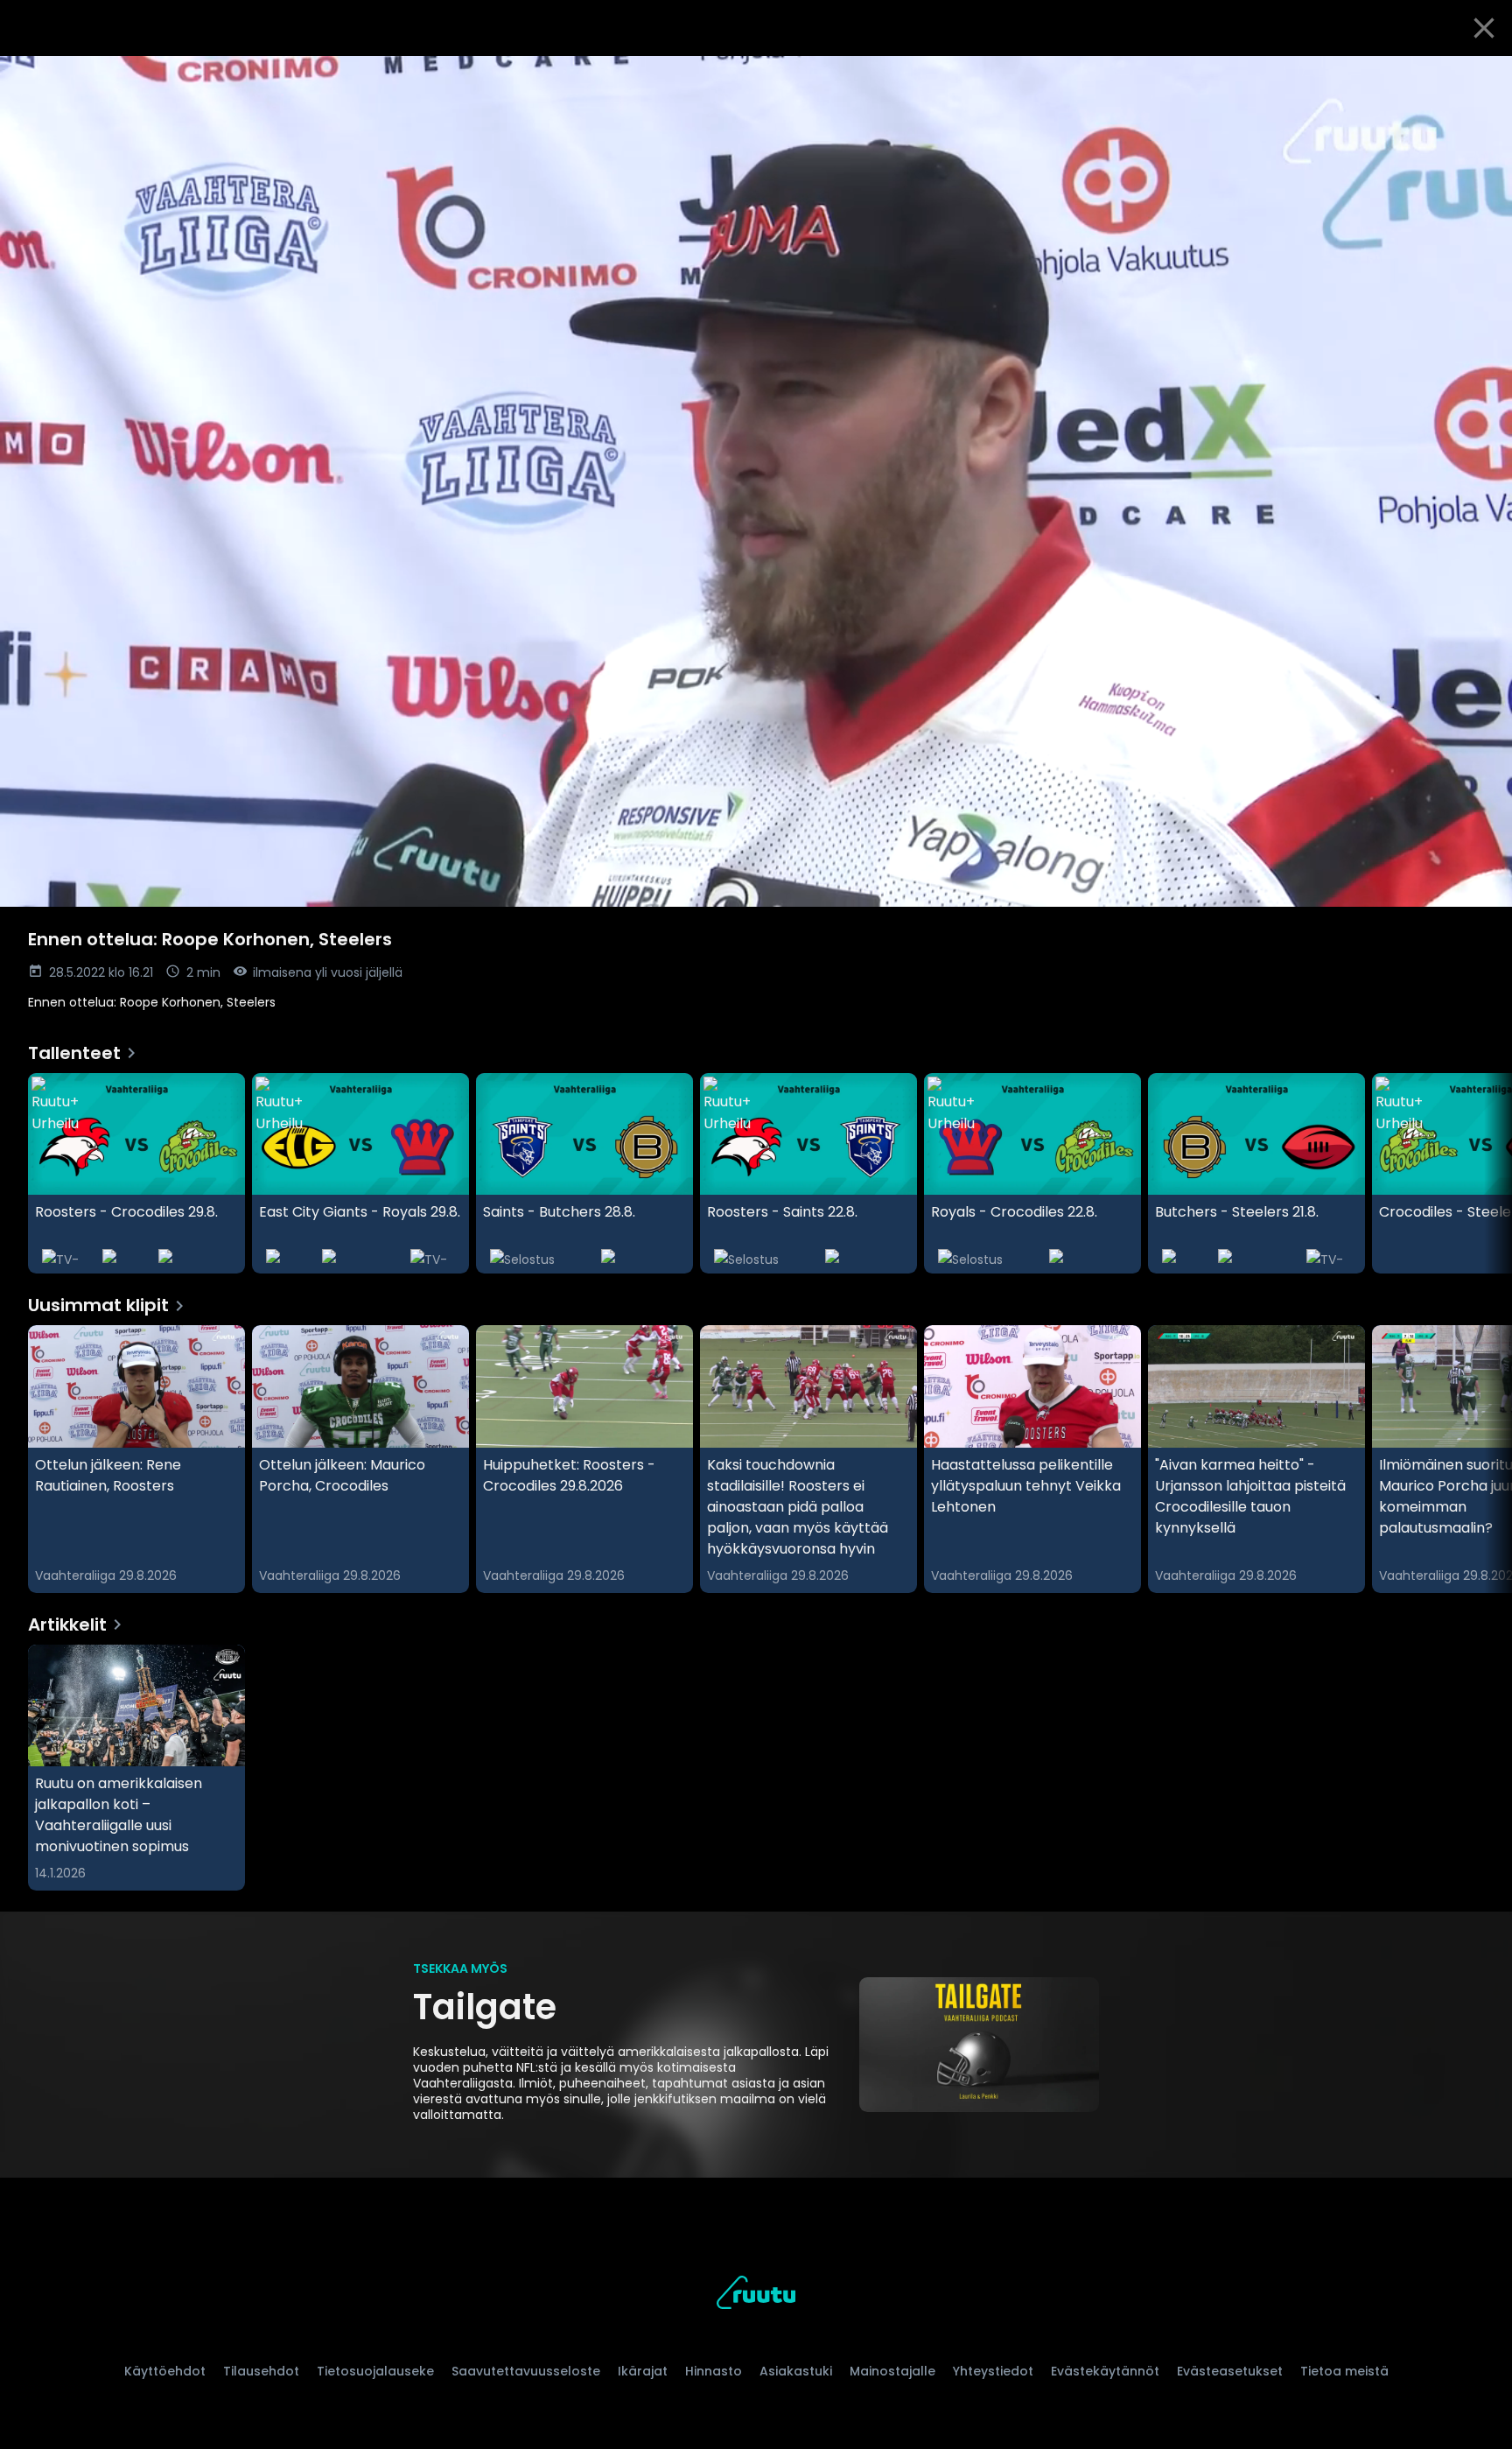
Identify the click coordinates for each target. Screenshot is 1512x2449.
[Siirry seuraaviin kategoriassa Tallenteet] (1484, 1174)
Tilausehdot (261, 2371)
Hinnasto (714, 2371)
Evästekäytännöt (1105, 2371)
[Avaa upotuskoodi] (1479, 76)
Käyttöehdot (165, 2371)
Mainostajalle (892, 2371)
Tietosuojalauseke (375, 2371)
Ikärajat (643, 2371)
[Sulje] (1484, 28)
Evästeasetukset (1230, 2371)
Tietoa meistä (1344, 2371)
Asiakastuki (796, 2371)
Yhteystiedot (993, 2371)
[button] (756, 481)
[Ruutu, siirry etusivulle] (756, 2295)
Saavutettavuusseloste (526, 2371)
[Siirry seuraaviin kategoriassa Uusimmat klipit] (1484, 1459)
